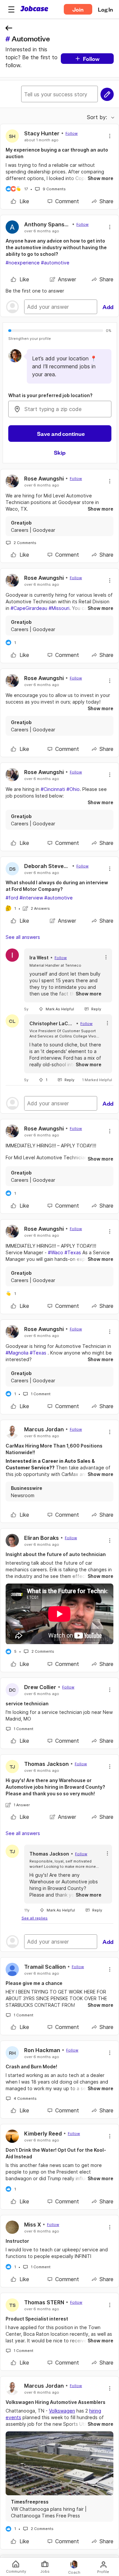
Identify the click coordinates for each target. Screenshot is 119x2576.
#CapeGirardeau (29, 608)
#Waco (56, 1252)
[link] (20, 201)
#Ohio (73, 789)
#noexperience (23, 263)
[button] (11, 9)
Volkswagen (62, 2411)
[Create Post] (107, 94)
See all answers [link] (23, 937)
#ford (12, 898)
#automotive (55, 263)
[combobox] (60, 409)
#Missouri (59, 608)
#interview (31, 898)
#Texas (73, 1252)
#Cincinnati (53, 789)
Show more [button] (100, 178)
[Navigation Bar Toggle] (11, 9)
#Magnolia (17, 1353)
